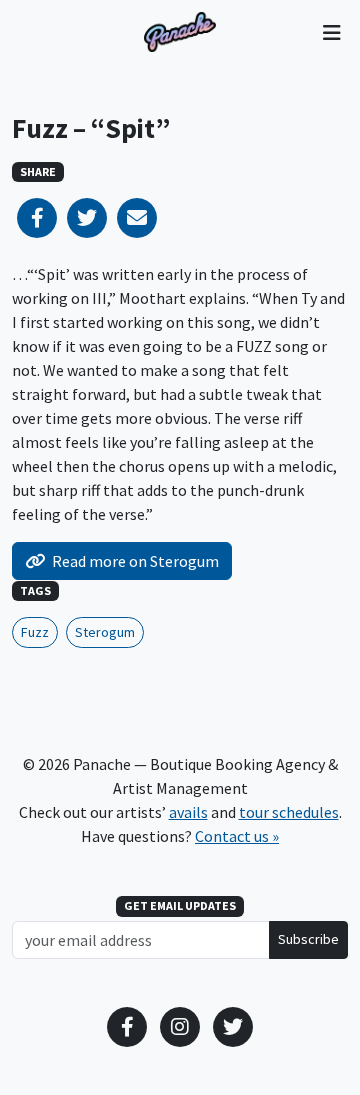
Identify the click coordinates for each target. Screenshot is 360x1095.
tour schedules (289, 812)
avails (188, 812)
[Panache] (180, 32)
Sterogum (105, 632)
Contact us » (237, 836)
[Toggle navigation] (331, 32)
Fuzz (35, 632)
